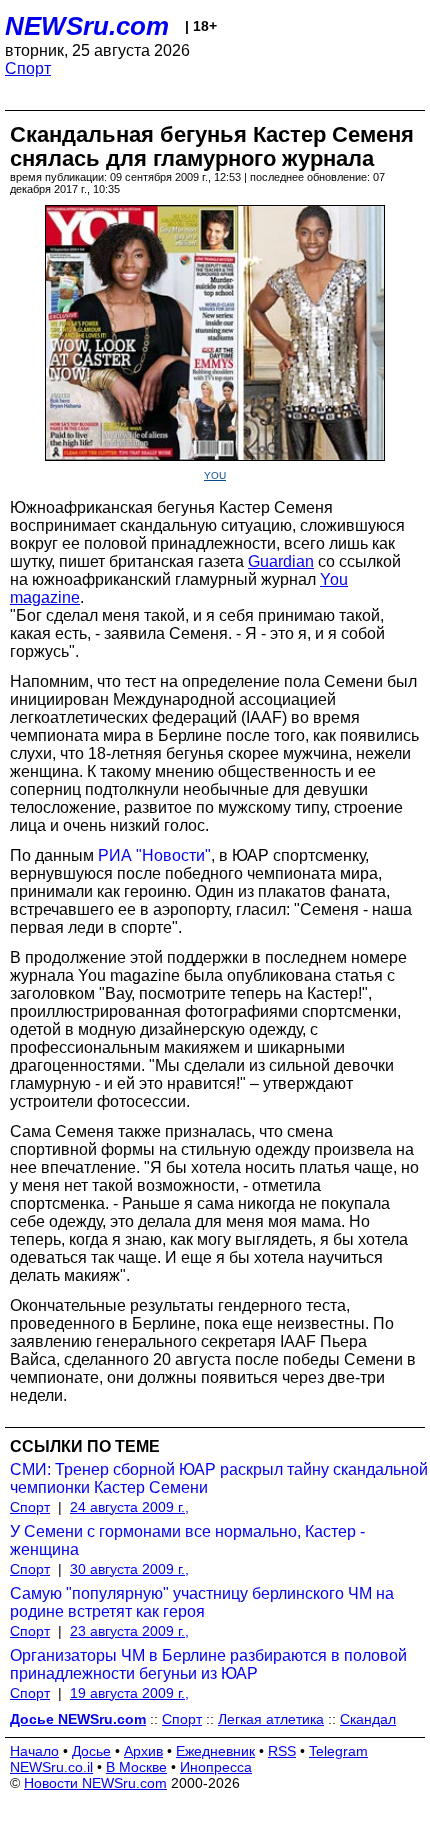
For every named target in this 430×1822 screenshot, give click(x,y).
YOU (215, 475)
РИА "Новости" (154, 855)
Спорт (28, 68)
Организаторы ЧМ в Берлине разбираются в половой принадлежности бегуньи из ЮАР (208, 1664)
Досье (91, 1751)
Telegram (338, 1751)
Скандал (368, 1719)
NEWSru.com (87, 26)
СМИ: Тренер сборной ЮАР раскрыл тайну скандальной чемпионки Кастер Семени (219, 1478)
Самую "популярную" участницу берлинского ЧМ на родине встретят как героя (202, 1602)
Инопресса (216, 1767)
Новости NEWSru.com (95, 1783)
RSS (282, 1751)
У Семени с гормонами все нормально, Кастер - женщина (187, 1540)
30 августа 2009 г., (129, 1569)
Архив (143, 1751)
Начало (34, 1751)
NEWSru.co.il (51, 1767)
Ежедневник (215, 1751)
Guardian (281, 561)
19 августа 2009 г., (129, 1693)
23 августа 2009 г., (129, 1631)
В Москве (136, 1767)
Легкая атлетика (271, 1719)
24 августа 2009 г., (129, 1507)
